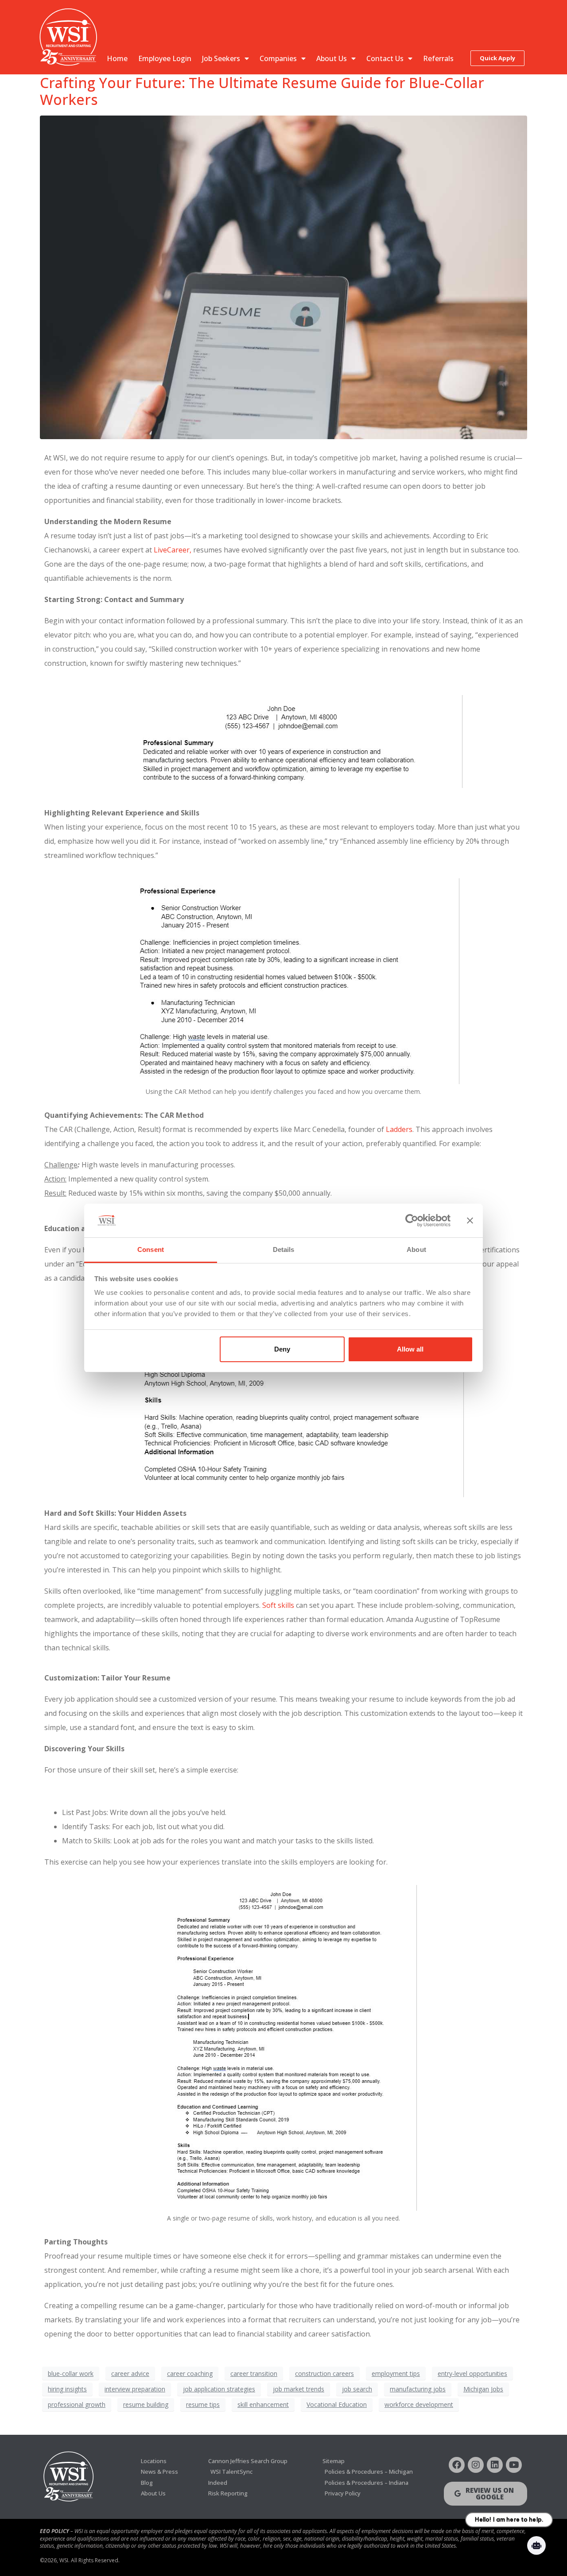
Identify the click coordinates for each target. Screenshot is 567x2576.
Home (117, 58)
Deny (282, 1349)
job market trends (299, 2389)
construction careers (324, 2373)
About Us (332, 58)
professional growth (77, 2404)
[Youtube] (514, 2465)
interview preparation (135, 2389)
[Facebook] (457, 2465)
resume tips (203, 2404)
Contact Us (385, 58)
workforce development (419, 2404)
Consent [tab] (151, 1249)
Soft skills (278, 1605)
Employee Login (165, 58)
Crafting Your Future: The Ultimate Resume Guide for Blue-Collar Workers (262, 91)
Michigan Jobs (483, 2389)
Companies (278, 58)
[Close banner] (470, 1220)
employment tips (396, 2373)
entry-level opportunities (472, 2373)
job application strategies (219, 2389)
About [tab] (416, 1249)
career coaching (190, 2373)
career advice (130, 2373)
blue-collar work (71, 2373)
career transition (254, 2373)
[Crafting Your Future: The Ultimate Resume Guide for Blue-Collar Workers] (283, 277)
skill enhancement (263, 2404)
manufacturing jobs (418, 2389)
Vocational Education (337, 2404)
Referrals (438, 58)
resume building (146, 2404)
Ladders (399, 1129)
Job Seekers (221, 58)
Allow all (410, 1349)
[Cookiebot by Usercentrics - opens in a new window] (412, 1220)
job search (357, 2389)
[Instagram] (476, 2465)
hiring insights (67, 2389)
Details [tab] (284, 1249)
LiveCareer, (173, 550)
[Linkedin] (495, 2465)
